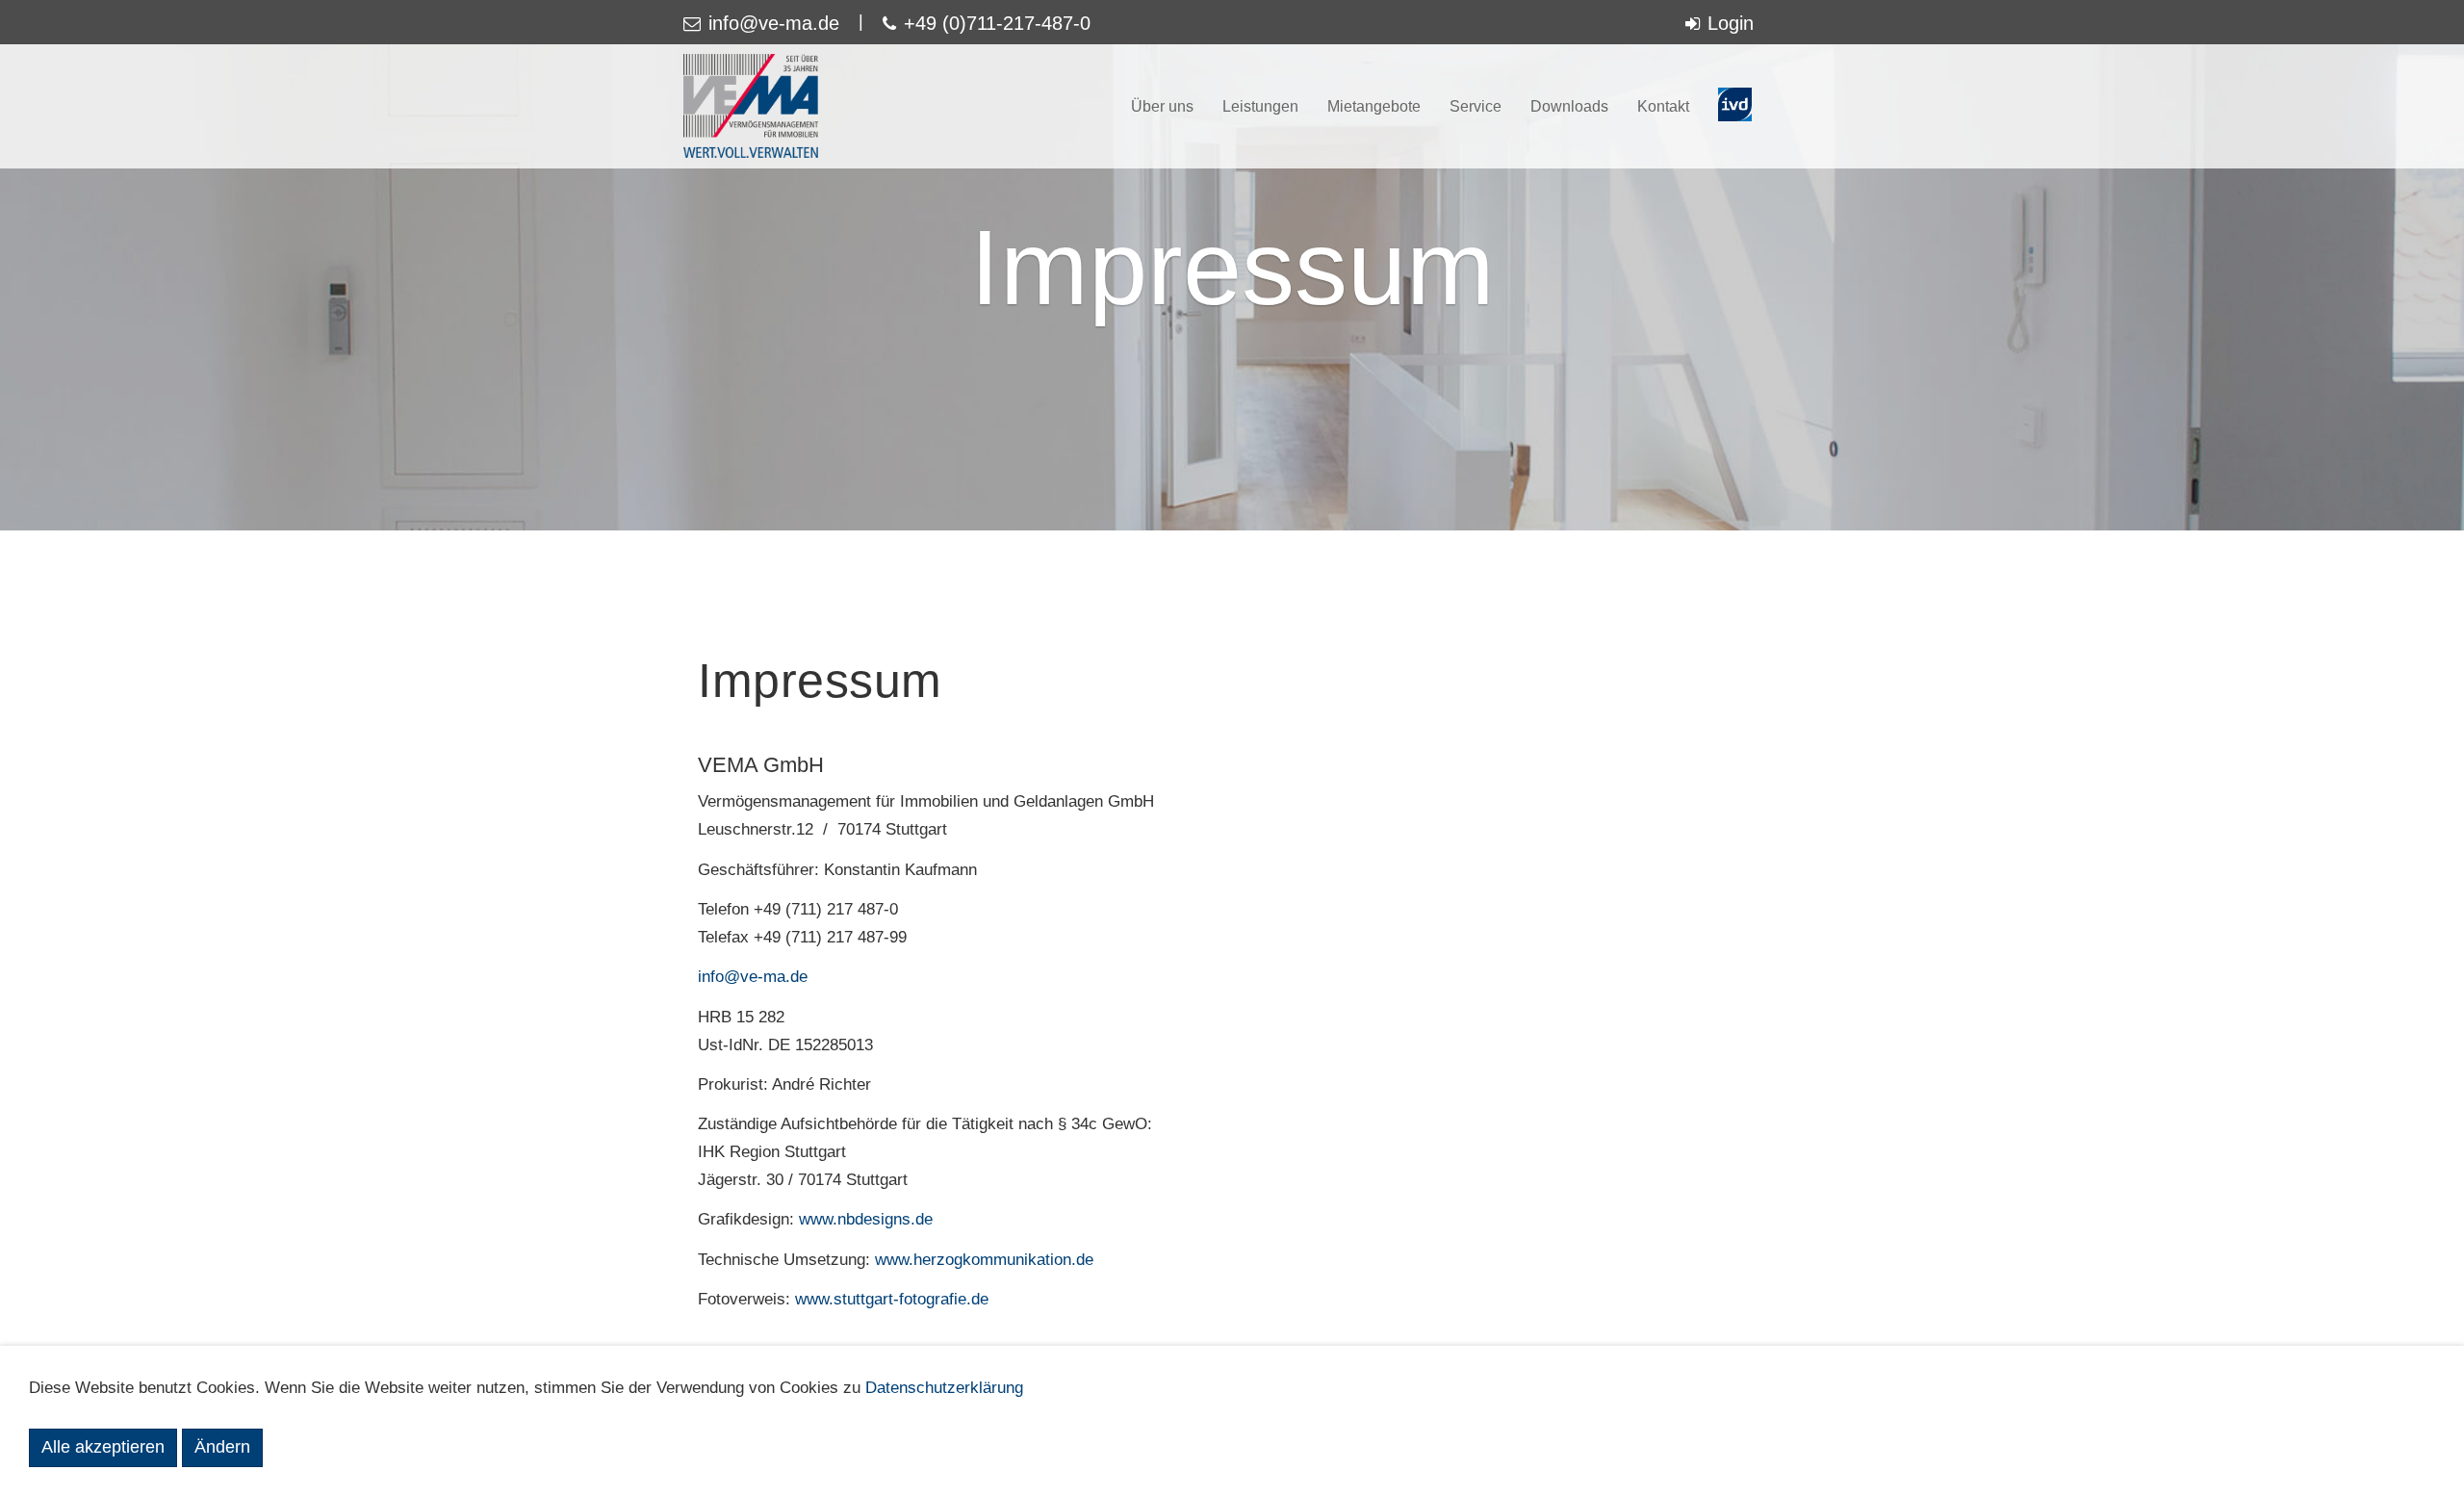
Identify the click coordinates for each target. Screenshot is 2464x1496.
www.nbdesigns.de (866, 1219)
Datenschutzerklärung (944, 1388)
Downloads (1569, 106)
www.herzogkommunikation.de (984, 1260)
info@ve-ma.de (753, 977)
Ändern (222, 1447)
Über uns (1162, 106)
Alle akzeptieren (103, 1447)
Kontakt (1663, 106)
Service (1476, 106)
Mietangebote (1374, 106)
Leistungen (1260, 106)
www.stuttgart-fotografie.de (892, 1299)
